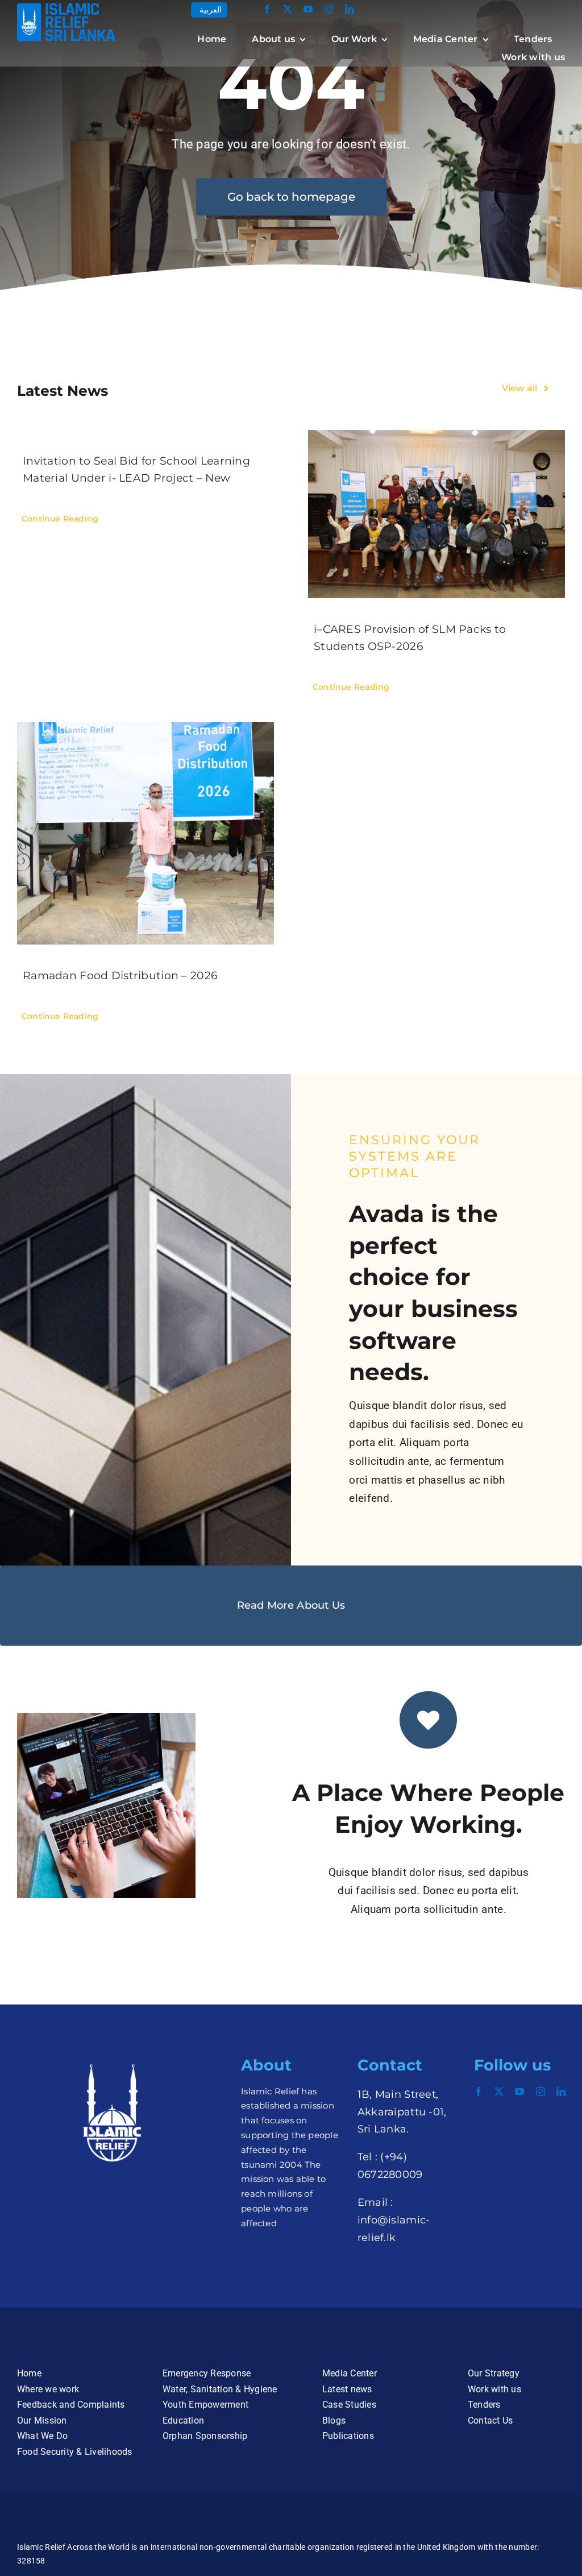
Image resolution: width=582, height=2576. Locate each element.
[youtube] (308, 9)
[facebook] (267, 9)
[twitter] (288, 9)
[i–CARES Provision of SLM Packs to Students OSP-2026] (436, 514)
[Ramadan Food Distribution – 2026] (145, 833)
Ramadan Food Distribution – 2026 (120, 976)
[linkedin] (350, 9)
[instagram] (329, 9)
